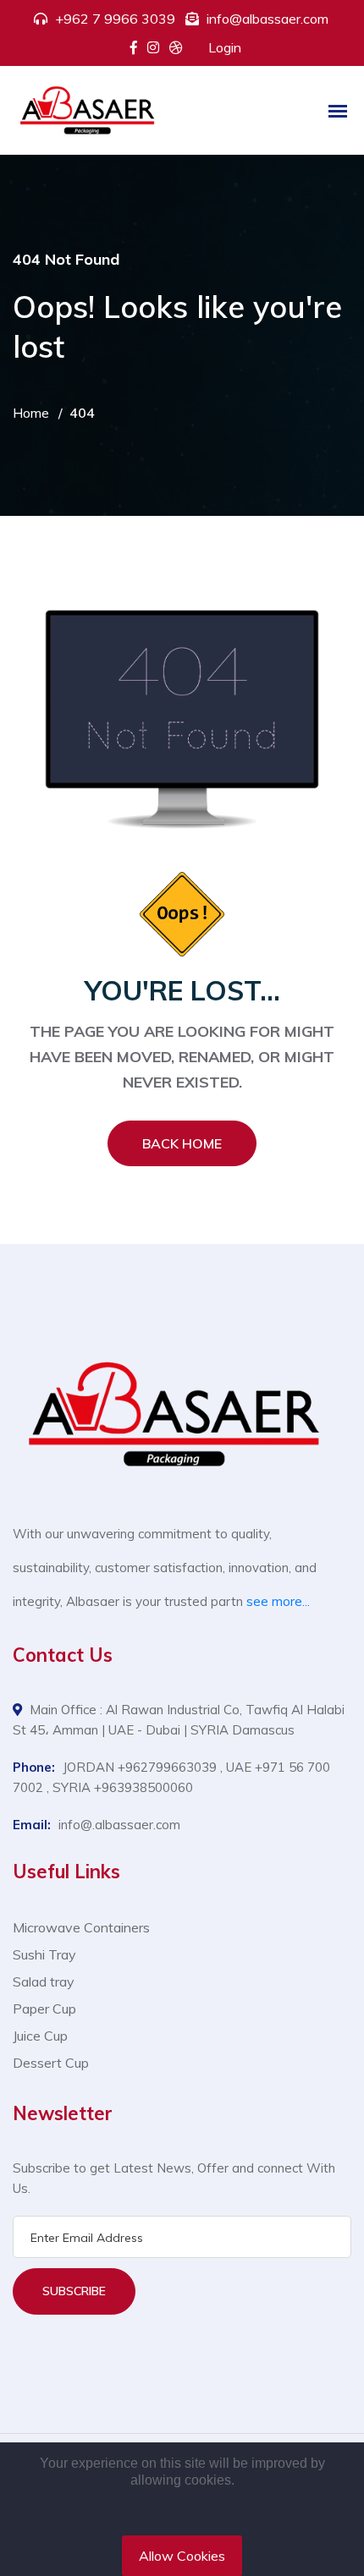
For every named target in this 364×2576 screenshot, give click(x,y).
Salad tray (44, 1981)
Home (31, 413)
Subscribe (74, 2291)
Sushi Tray (44, 1954)
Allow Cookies (182, 2556)
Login (225, 47)
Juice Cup (40, 2036)
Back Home (182, 1143)
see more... (278, 1601)
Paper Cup (44, 2009)
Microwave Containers (81, 1927)
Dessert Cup (51, 2063)
